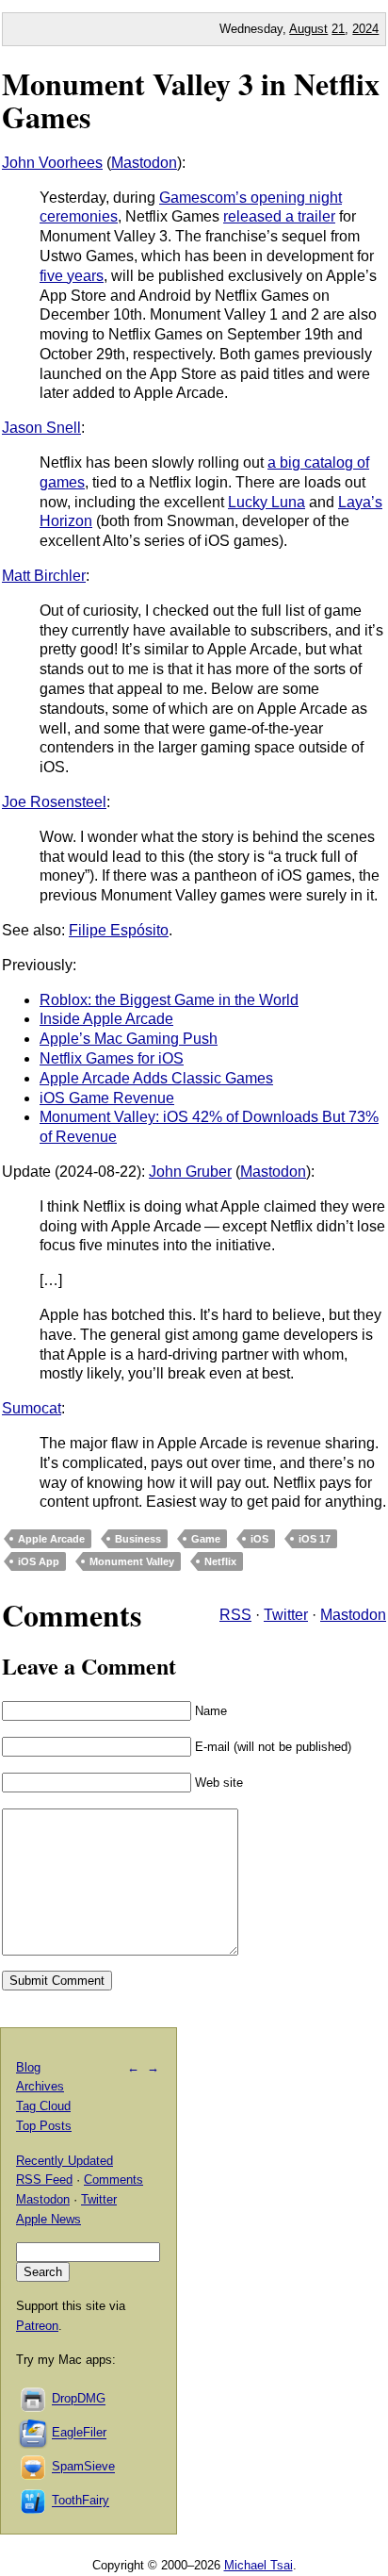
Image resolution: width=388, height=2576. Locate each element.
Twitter (286, 1615)
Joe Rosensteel (54, 802)
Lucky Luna (267, 502)
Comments (113, 2180)
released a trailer (279, 216)
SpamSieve (83, 2467)
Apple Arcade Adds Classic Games (156, 1078)
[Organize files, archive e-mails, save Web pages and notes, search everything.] (34, 2433)
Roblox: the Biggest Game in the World (169, 1000)
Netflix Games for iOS (112, 1058)
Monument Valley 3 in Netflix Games (191, 100)
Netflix (220, 1561)
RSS (235, 1615)
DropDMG (79, 2399)
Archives (40, 2086)
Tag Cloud (43, 2106)
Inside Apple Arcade (106, 1019)
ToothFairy (81, 2501)
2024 (365, 29)
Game (206, 1539)
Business (138, 1539)
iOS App (39, 1561)
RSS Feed (44, 2180)
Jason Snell (41, 428)
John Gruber (190, 1172)
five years (72, 276)
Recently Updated (65, 2161)
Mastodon (144, 163)
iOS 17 (315, 1539)
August (308, 29)
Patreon (37, 2326)
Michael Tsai (259, 2565)
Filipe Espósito (119, 930)
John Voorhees (52, 163)
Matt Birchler (44, 576)
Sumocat (32, 1408)
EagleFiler (79, 2433)
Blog (28, 2067)
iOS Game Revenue (107, 1098)
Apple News (48, 2219)
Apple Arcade (51, 1539)
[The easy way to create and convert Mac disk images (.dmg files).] (34, 2399)
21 (338, 29)
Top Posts (44, 2126)
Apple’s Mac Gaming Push (129, 1039)
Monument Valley (132, 1561)
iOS (259, 1539)
